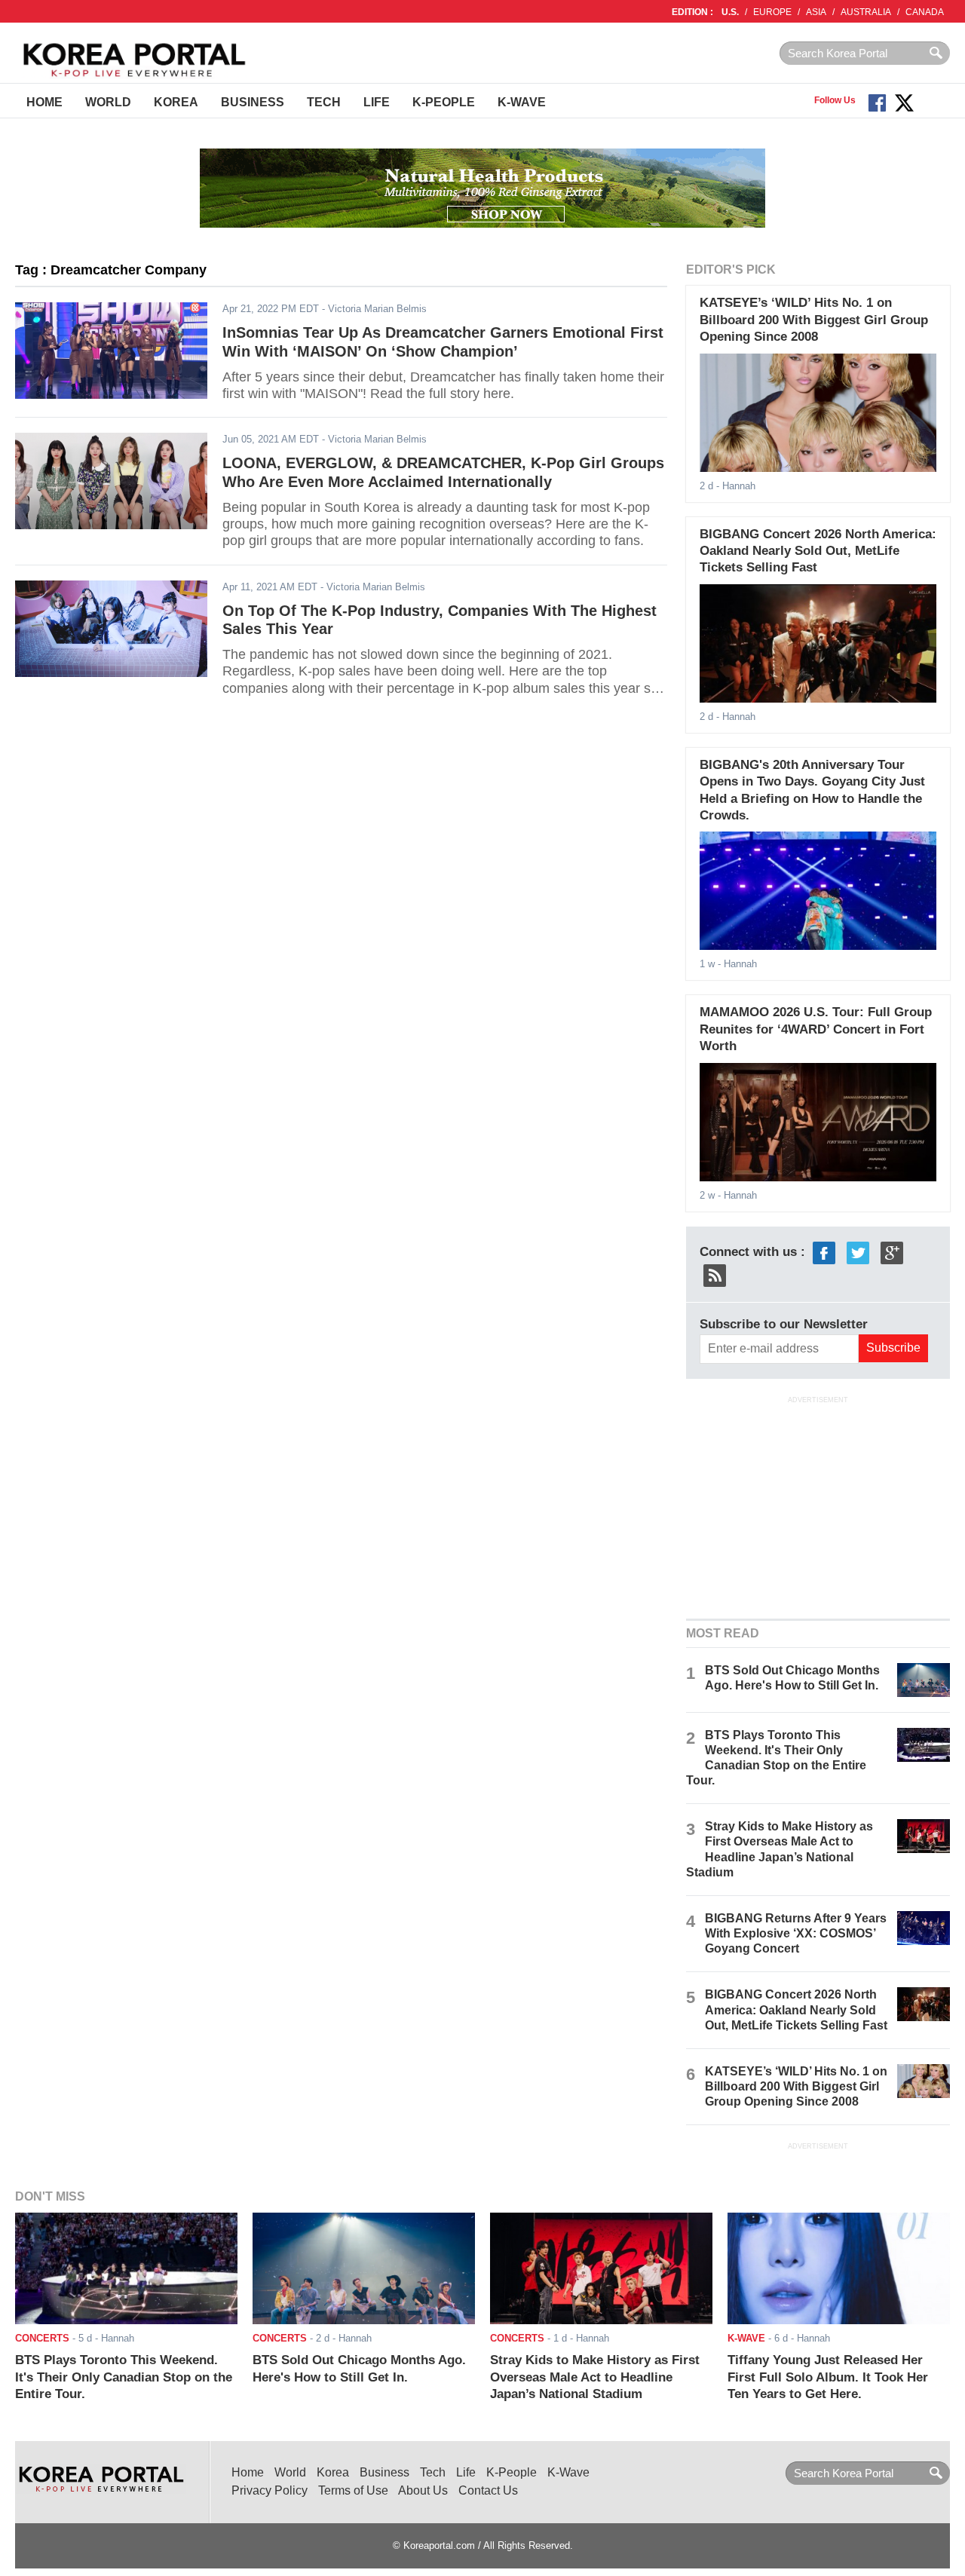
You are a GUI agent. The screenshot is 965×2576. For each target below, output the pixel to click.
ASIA (816, 12)
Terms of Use (353, 2490)
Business (253, 102)
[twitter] (858, 1252)
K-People (444, 102)
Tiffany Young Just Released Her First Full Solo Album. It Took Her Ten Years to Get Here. (828, 2377)
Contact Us (488, 2490)
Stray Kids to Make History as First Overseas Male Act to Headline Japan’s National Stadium (595, 2377)
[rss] (715, 1274)
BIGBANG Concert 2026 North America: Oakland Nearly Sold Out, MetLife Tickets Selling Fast (818, 551)
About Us (423, 2490)
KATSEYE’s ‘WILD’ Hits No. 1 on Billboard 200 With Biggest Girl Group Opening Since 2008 (814, 320)
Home (44, 102)
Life (377, 102)
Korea (176, 102)
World (108, 102)
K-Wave (522, 102)
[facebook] (824, 1252)
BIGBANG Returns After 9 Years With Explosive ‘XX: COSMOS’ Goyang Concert (796, 1933)
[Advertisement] (818, 1505)
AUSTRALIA (866, 12)
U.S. (730, 12)
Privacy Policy (270, 2490)
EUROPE (772, 12)
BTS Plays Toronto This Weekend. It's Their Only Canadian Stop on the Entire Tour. (124, 2377)
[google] (892, 1252)
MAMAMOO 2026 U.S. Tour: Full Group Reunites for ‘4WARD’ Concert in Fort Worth (816, 1029)
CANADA (925, 12)
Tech (324, 102)
